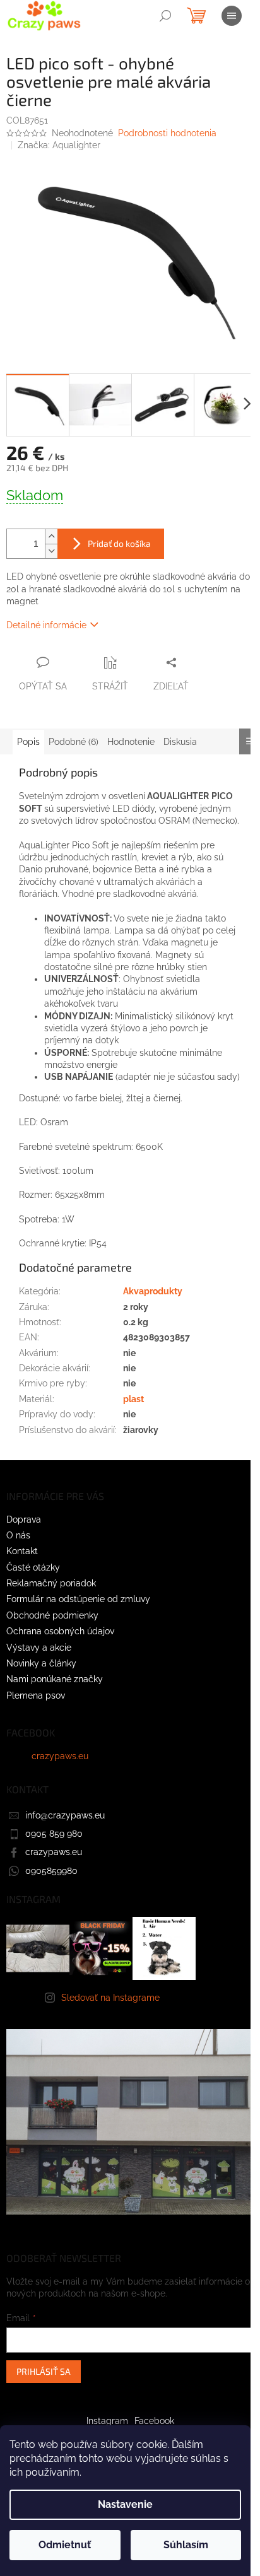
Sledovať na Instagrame (110, 1998)
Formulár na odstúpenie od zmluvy (78, 1599)
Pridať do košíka (119, 543)
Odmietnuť (65, 2545)
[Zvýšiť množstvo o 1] (51, 536)
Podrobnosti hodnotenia (167, 133)
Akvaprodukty (153, 1291)
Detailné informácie (46, 625)
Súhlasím (186, 2545)
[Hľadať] (165, 16)
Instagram (107, 2421)
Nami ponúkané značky (55, 1679)
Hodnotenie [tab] (131, 742)
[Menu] (232, 16)
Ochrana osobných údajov (60, 1631)
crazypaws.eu (60, 1756)
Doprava (24, 1519)
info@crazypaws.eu (65, 1815)
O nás (18, 1535)
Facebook (154, 2421)
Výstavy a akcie (39, 1648)
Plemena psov (36, 1695)
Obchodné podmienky (52, 1615)
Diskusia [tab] (180, 742)
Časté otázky (33, 1567)
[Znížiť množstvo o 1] (51, 551)
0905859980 (51, 1871)
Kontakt (22, 1551)
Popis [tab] (28, 742)
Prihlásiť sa (44, 2371)
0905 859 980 (54, 1834)
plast (133, 1399)
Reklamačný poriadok (51, 1583)
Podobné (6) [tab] (74, 742)
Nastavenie (125, 2504)
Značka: (59, 145)
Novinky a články (41, 1663)
